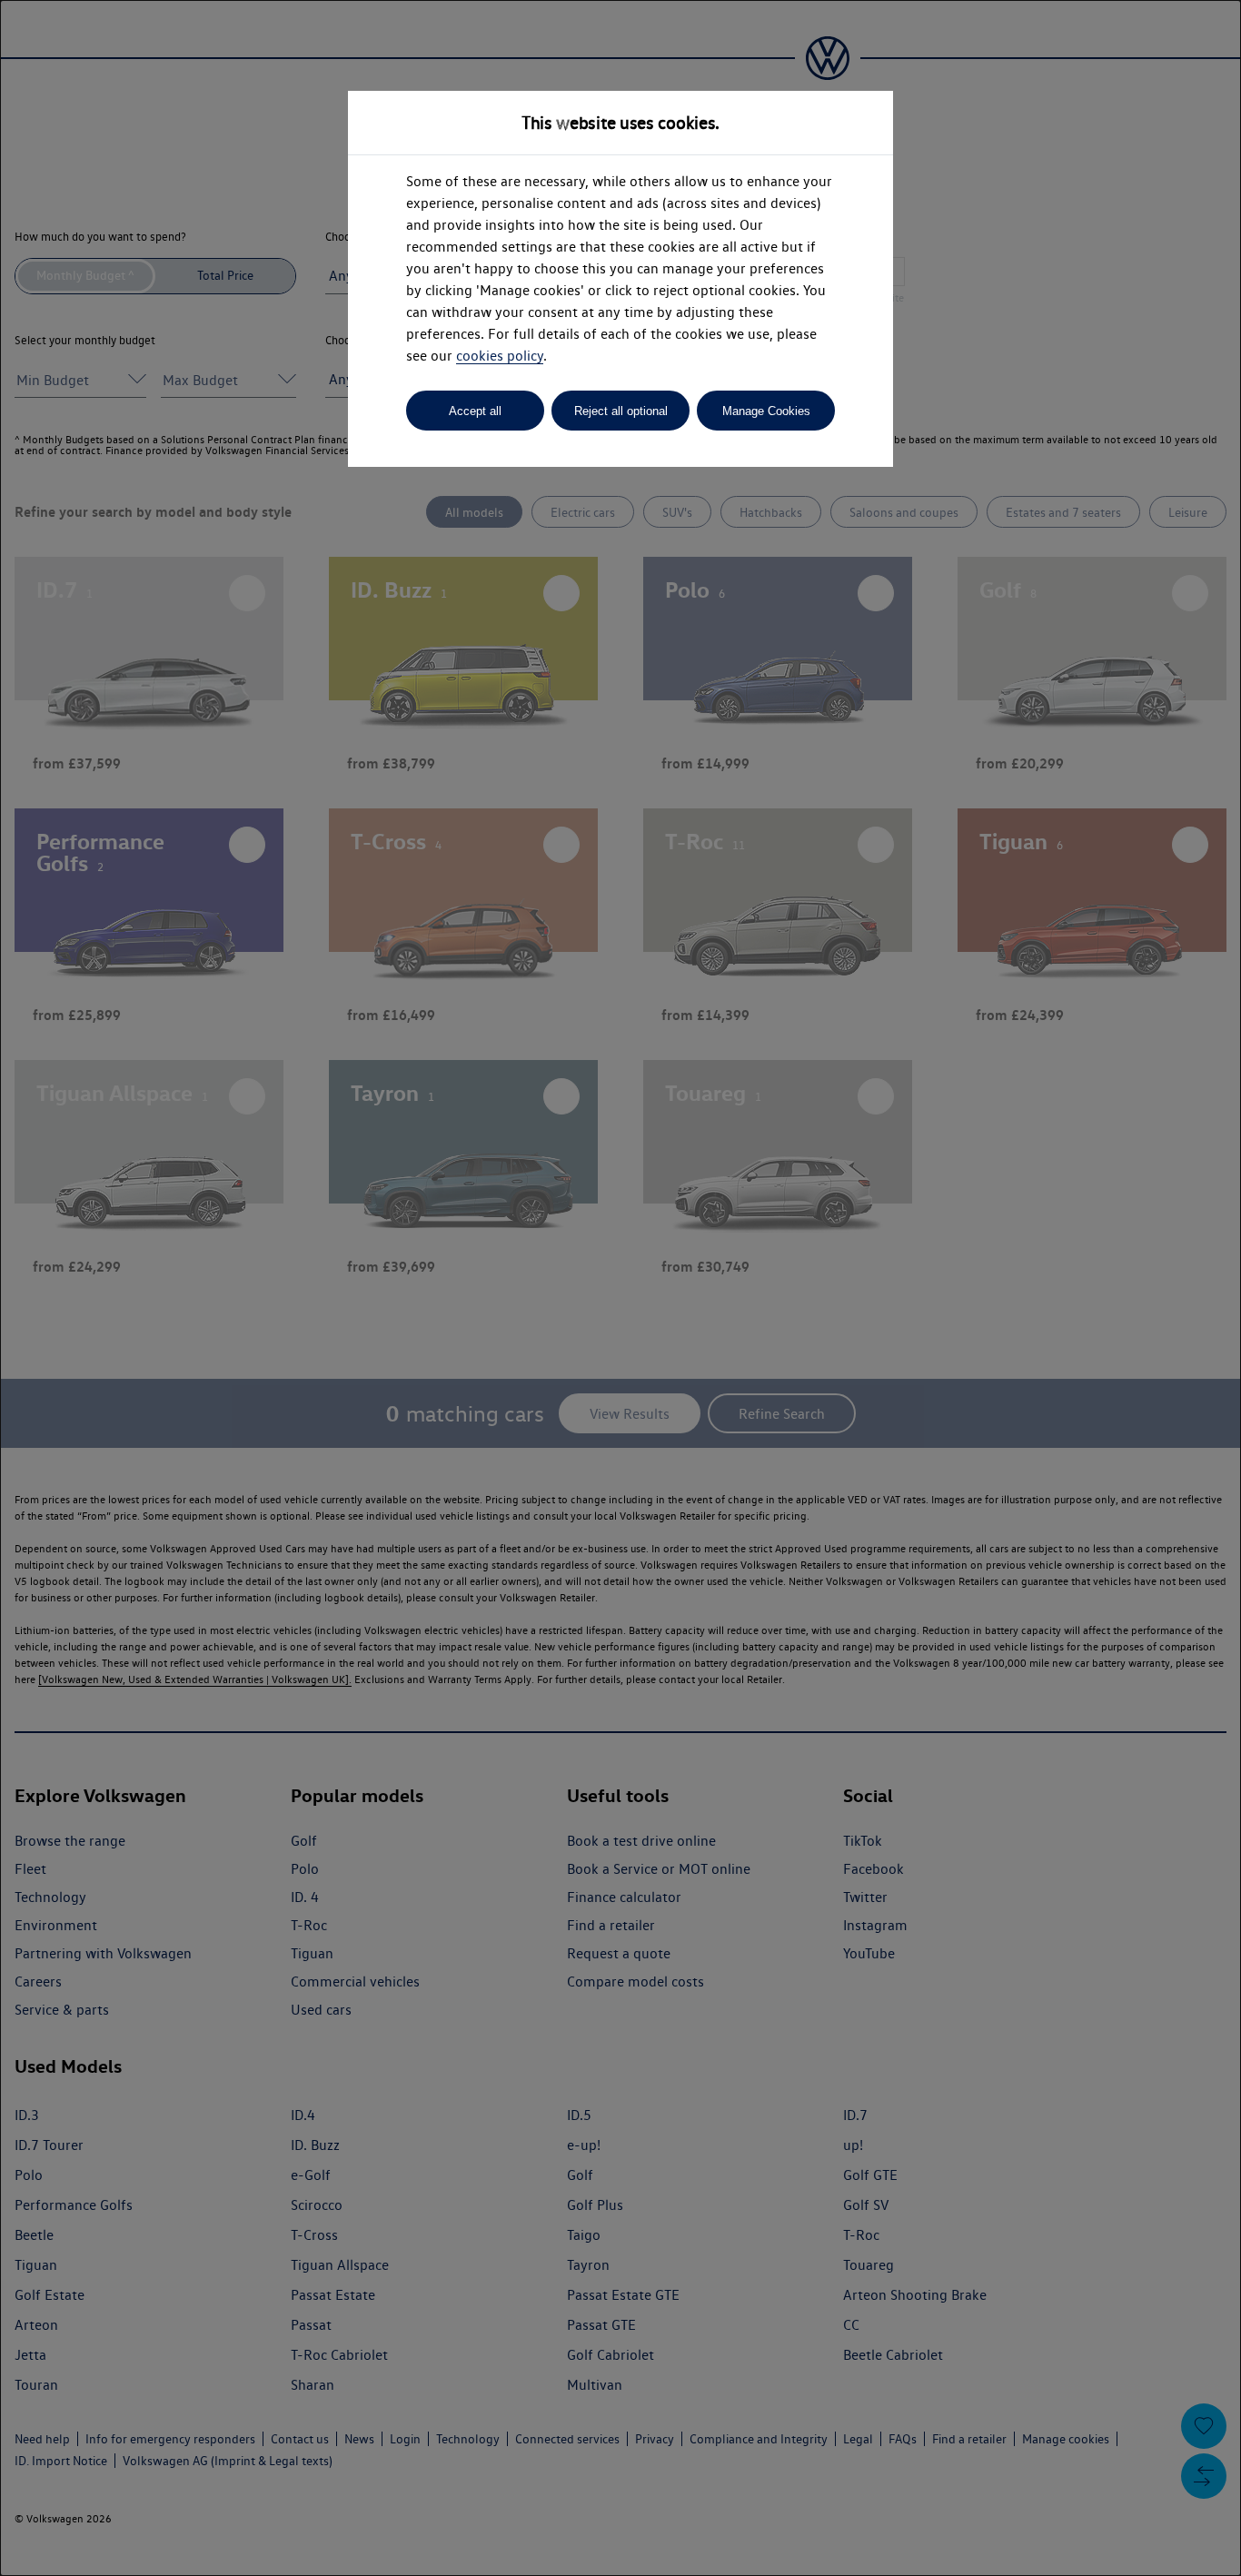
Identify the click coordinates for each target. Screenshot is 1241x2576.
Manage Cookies (766, 411)
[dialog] (620, 1288)
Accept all (475, 411)
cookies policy (500, 356)
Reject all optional (621, 411)
